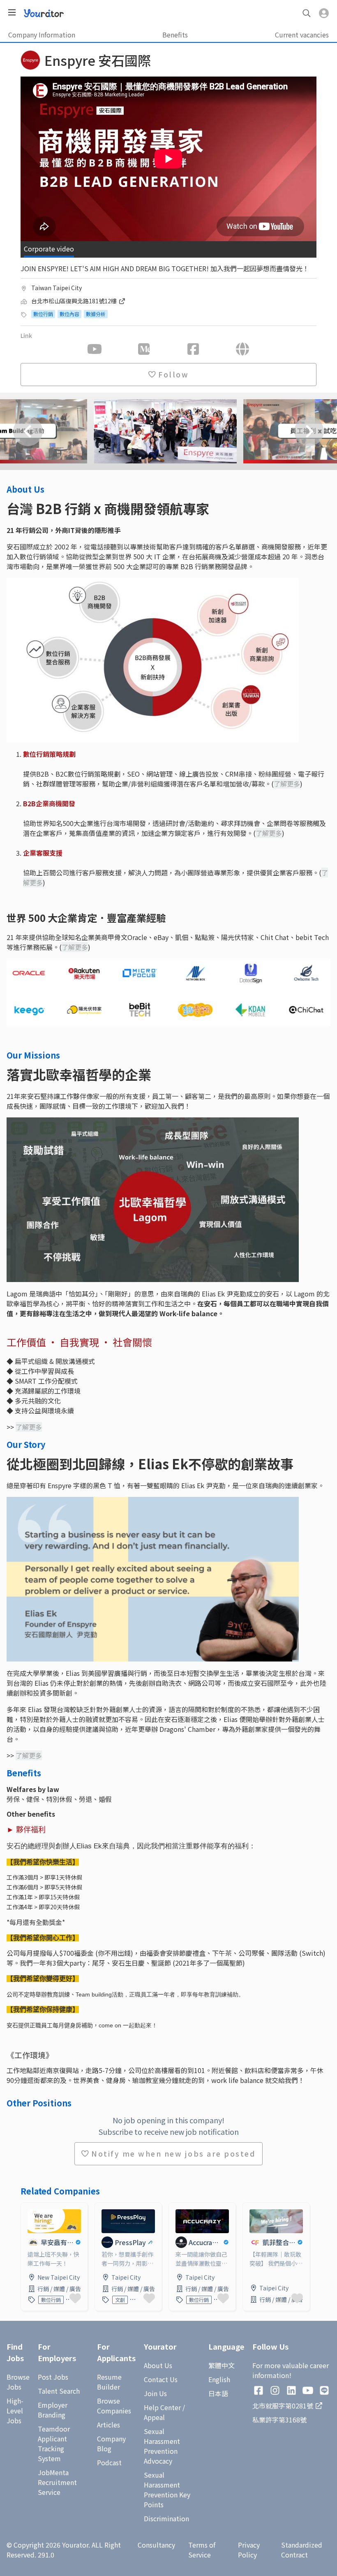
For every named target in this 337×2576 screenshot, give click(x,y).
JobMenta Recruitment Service (57, 2482)
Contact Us (161, 2379)
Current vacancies (302, 35)
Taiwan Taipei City (57, 288)
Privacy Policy (249, 2550)
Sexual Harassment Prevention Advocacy (162, 2446)
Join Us (155, 2393)
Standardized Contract (302, 2550)
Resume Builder (109, 2382)
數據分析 (96, 314)
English (219, 2379)
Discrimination (166, 2518)
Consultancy (156, 2545)
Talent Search (59, 2391)
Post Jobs (53, 2377)
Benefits (175, 35)
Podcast (109, 2462)
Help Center (162, 2407)
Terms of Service (202, 2550)
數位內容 (69, 314)
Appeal (154, 2417)
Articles (108, 2425)
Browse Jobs (18, 2382)
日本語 (218, 2393)
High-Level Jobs (15, 2411)
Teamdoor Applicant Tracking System (54, 2443)
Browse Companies (114, 2406)
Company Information (42, 35)
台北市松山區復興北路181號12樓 (75, 301)
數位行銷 (43, 314)
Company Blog (111, 2443)
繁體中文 (222, 2365)
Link (28, 2208)
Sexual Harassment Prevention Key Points (167, 2490)
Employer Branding (53, 2410)
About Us (158, 2365)
